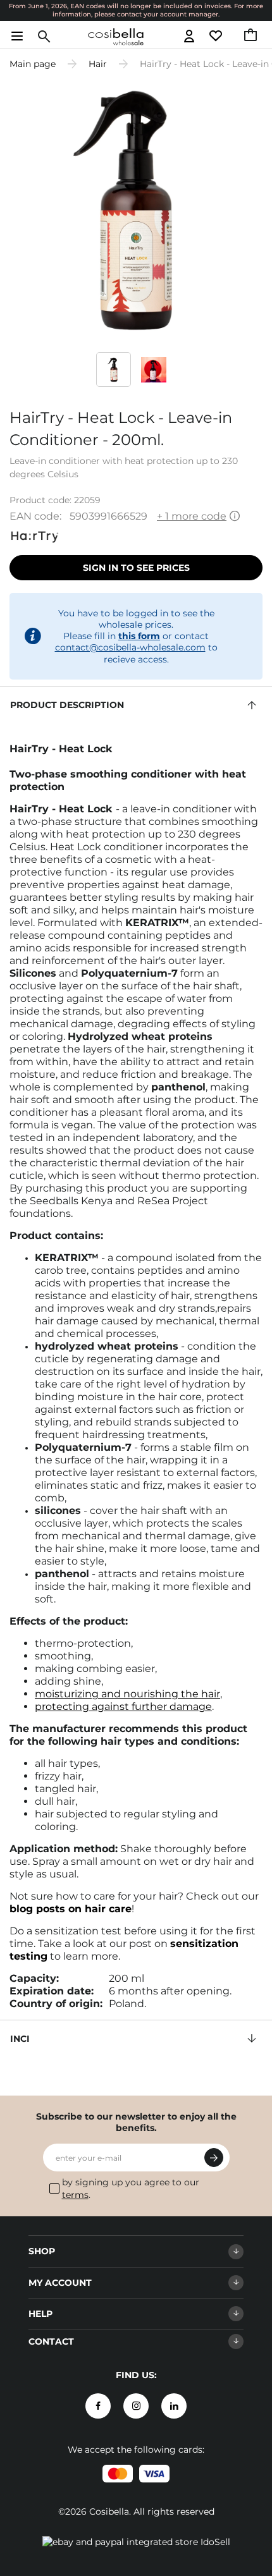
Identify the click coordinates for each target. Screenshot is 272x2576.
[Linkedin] (174, 2406)
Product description (67, 705)
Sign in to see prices (136, 568)
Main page (33, 64)
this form (139, 636)
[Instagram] (136, 2406)
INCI (20, 2039)
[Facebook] (98, 2406)
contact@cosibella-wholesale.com (130, 647)
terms (75, 2195)
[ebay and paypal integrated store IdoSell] (136, 2542)
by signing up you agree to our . (131, 2188)
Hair (98, 64)
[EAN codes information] (235, 517)
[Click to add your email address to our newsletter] (214, 2158)
